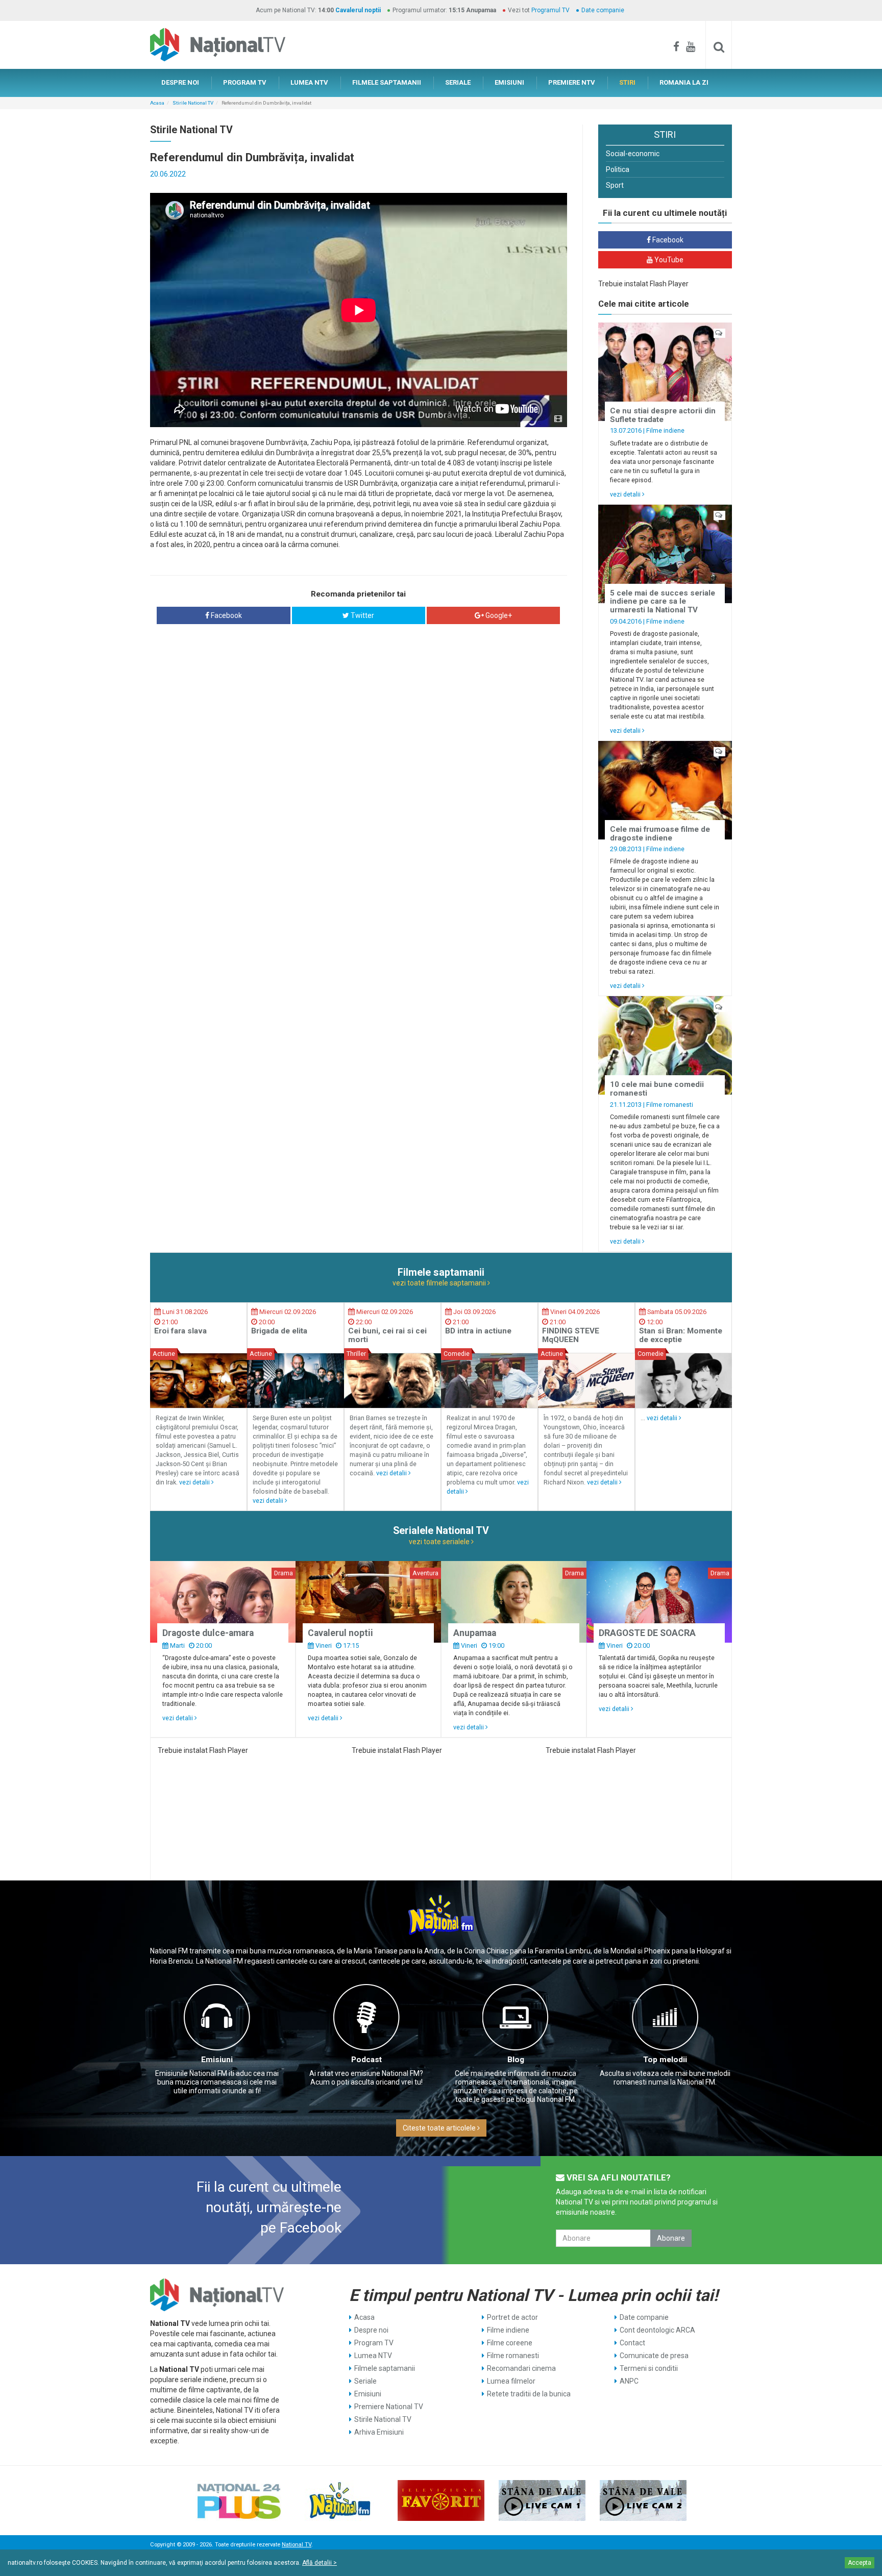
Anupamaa (475, 1633)
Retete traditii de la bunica (529, 2394)
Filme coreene (510, 2343)
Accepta (860, 2563)
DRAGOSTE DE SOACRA (647, 1633)
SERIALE (458, 82)
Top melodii (665, 2060)
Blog (516, 2060)
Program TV (374, 2343)
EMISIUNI (509, 82)
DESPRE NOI (180, 82)
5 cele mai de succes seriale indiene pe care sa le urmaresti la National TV (663, 601)
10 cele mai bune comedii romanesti (657, 1089)
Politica (618, 169)
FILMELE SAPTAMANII (387, 82)
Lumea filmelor (511, 2381)
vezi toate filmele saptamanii (440, 1283)
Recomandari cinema (521, 2368)
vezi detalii (626, 494)
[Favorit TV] (441, 2500)
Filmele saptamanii (385, 2368)
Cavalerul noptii (358, 10)
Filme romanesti (670, 1105)
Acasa (157, 103)
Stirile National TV (193, 103)
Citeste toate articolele (440, 2128)
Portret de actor (512, 2317)
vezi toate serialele (440, 1542)
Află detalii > (320, 2563)
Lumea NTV (373, 2356)
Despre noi (371, 2330)
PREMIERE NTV (572, 82)
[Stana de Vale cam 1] (542, 2500)
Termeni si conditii (649, 2368)
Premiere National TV (389, 2407)
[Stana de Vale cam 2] (643, 2500)
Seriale (365, 2381)
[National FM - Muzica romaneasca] (340, 2500)
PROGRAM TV (245, 82)
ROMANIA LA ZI (684, 82)
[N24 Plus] (239, 2500)
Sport (615, 185)
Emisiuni (217, 2060)
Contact (632, 2343)
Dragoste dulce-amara (208, 1633)
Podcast (366, 2060)
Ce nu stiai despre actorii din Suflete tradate (663, 415)
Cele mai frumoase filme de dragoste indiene (660, 834)
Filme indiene (665, 430)
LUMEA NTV (309, 82)
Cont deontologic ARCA (657, 2330)
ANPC (629, 2381)
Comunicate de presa (654, 2356)
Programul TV (550, 10)
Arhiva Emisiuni (379, 2432)
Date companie (603, 10)
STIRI (627, 82)
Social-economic (633, 154)
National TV (297, 2545)
